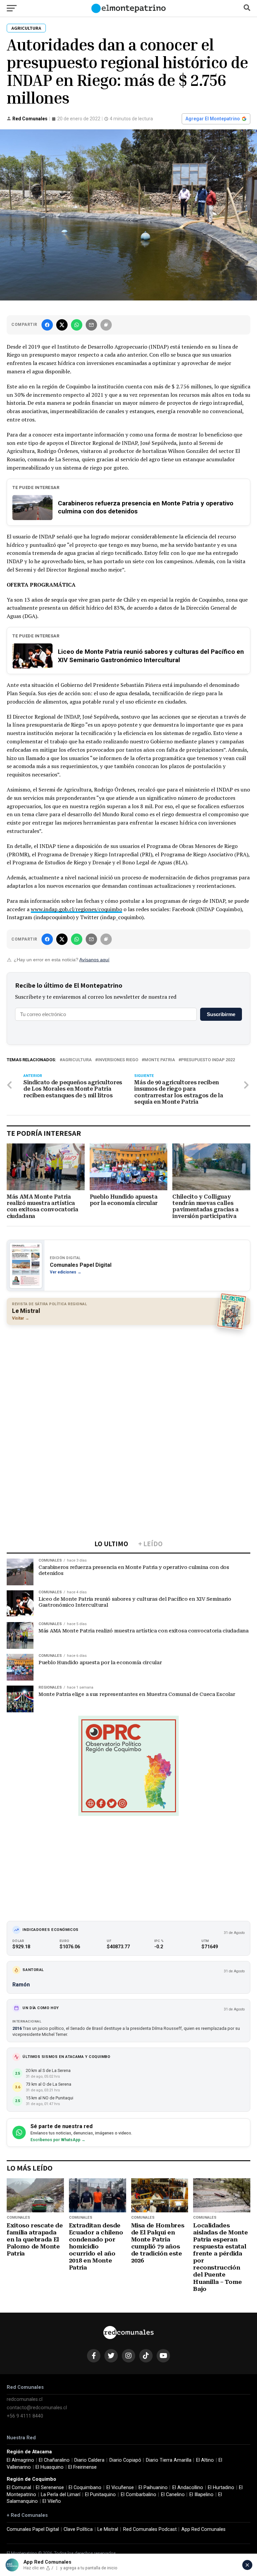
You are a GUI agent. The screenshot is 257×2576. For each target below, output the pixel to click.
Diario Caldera (89, 2460)
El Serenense (50, 2488)
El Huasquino (50, 2467)
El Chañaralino (54, 2460)
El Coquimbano (85, 2488)
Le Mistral (108, 2529)
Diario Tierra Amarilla (169, 2460)
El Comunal (19, 2488)
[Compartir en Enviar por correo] (91, 325)
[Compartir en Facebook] (47, 325)
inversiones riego (118, 1060)
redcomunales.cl (25, 2399)
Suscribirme (221, 1014)
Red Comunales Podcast (150, 2529)
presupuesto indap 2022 (208, 1060)
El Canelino (173, 2495)
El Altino (205, 2460)
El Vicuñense (120, 2488)
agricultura (77, 1060)
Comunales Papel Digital (33, 2529)
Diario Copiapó (125, 2460)
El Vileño (52, 2501)
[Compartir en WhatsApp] (77, 325)
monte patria (160, 1060)
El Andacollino (188, 2488)
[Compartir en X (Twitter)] (62, 325)
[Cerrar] (247, 2565)
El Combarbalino (139, 2495)
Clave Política (78, 2529)
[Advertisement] (128, 1378)
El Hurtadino (221, 2488)
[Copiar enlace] (106, 325)
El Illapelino (201, 2495)
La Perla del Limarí (61, 2495)
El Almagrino (20, 2460)
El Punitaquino (100, 2495)
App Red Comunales (203, 2529)
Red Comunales (30, 119)
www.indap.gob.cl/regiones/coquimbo (76, 909)
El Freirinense (82, 2467)
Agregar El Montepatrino (213, 119)
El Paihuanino (153, 2488)
